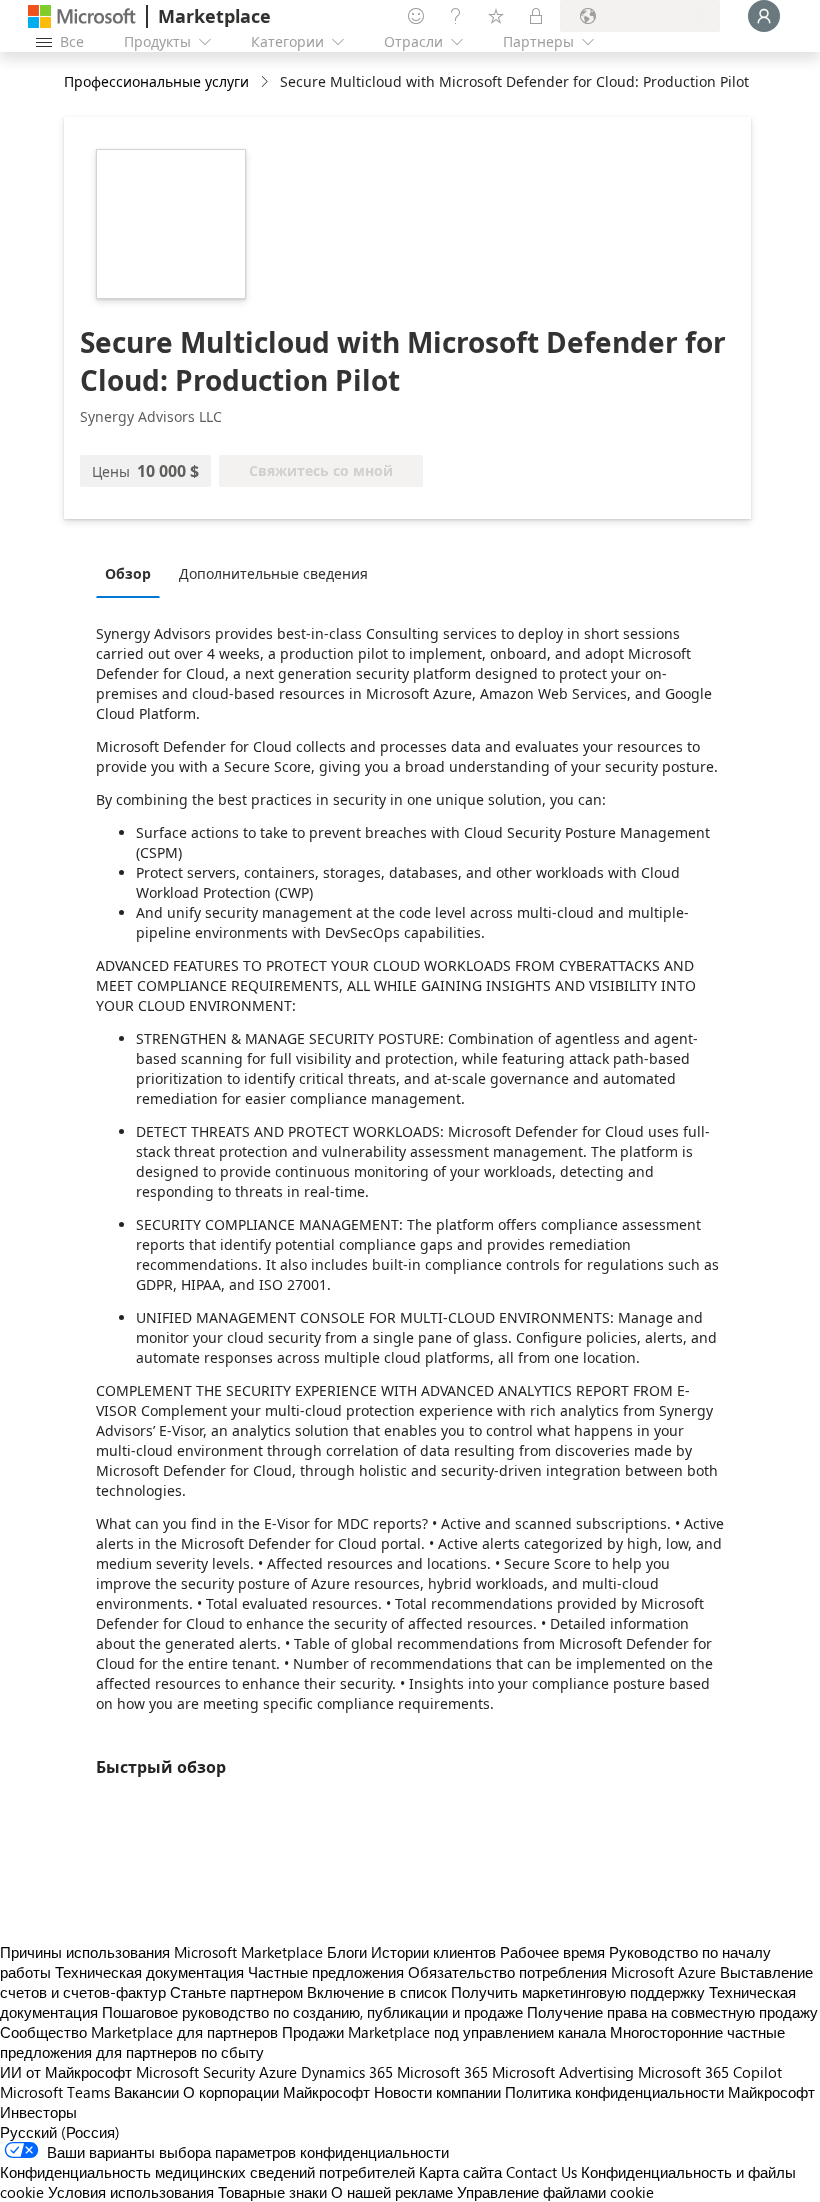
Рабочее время (552, 1952)
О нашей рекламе (392, 2192)
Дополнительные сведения (273, 573)
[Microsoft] (82, 16)
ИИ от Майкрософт (66, 2072)
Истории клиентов (433, 1952)
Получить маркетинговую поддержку (578, 1992)
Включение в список (377, 1992)
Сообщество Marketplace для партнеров (139, 2032)
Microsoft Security (195, 2072)
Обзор (128, 573)
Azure (278, 2072)
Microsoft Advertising (563, 2072)
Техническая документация (149, 1972)
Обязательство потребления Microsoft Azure (564, 1972)
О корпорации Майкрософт (276, 2092)
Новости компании (437, 2092)
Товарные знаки (272, 2192)
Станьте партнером (236, 1992)
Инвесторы (38, 2112)
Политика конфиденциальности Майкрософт (660, 2092)
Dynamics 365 (347, 2072)
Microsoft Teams (55, 2092)
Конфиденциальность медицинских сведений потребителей (207, 2172)
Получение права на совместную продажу (672, 2012)
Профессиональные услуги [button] (156, 81)
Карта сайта (460, 2172)
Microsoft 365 (442, 2072)
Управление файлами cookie (555, 2192)
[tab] (133, 573)
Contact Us (541, 2172)
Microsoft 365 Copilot (710, 2072)
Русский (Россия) (60, 2132)
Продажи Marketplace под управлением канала (444, 2032)
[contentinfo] (266, 82)
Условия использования (131, 2192)
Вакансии (146, 2092)
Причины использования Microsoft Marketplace (161, 1952)
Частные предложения (326, 1972)
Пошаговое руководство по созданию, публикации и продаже (312, 2012)
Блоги (347, 1952)
